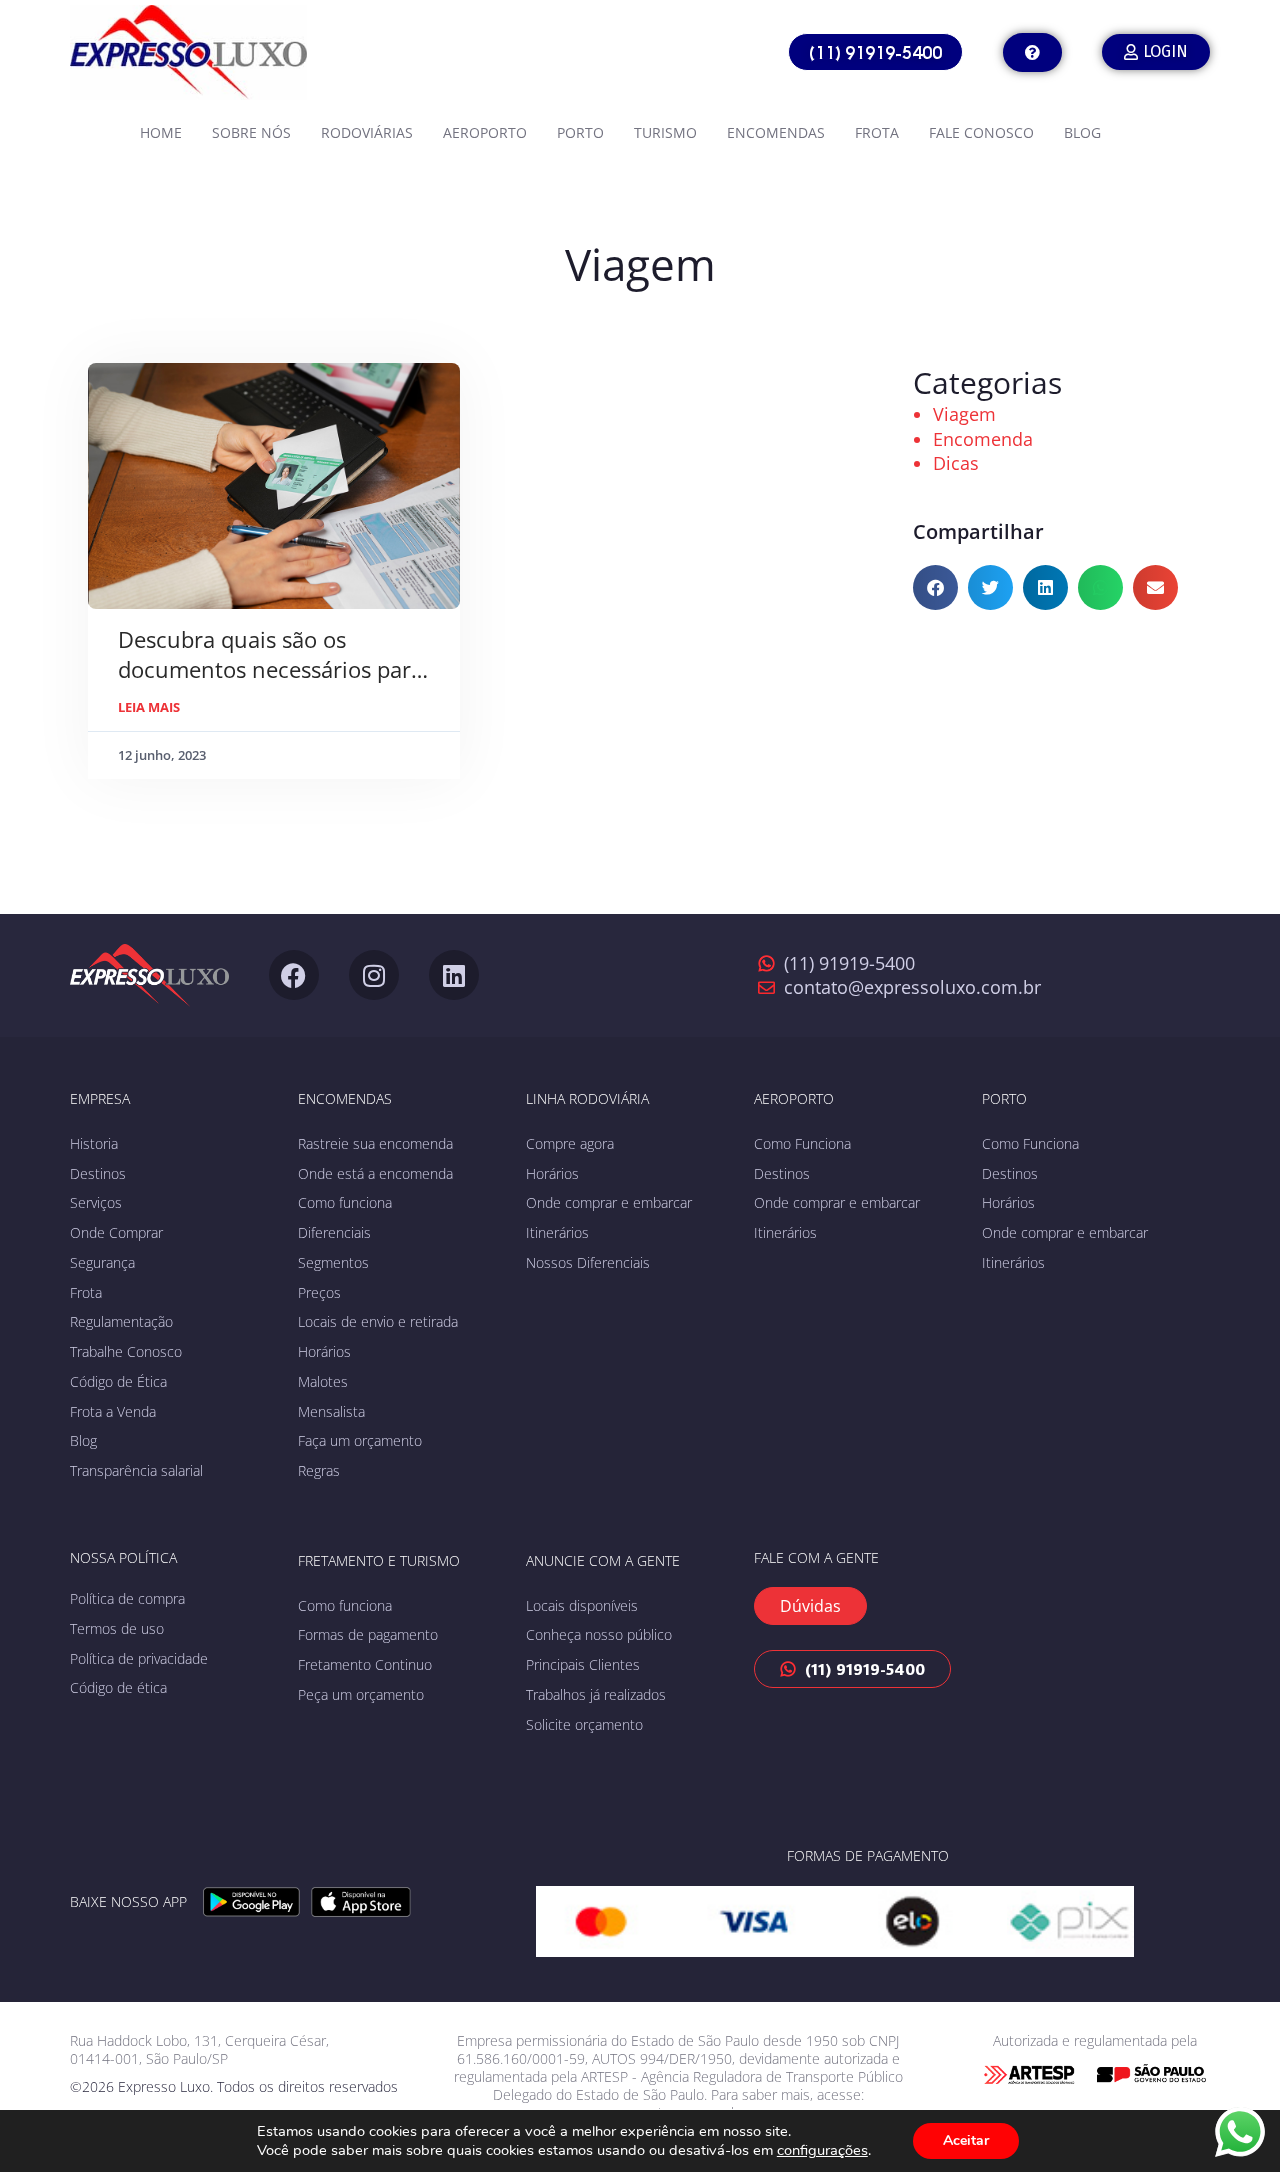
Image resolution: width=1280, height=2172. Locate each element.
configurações (822, 2150)
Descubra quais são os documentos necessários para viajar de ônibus (270, 669)
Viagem (964, 414)
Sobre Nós (251, 132)
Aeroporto (485, 132)
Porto (580, 132)
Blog (1082, 132)
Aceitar (966, 2140)
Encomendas (776, 132)
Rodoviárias (367, 132)
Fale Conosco (981, 132)
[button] (935, 587)
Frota (877, 132)
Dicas (956, 463)
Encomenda (983, 439)
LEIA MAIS (149, 707)
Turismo (665, 132)
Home (161, 132)
